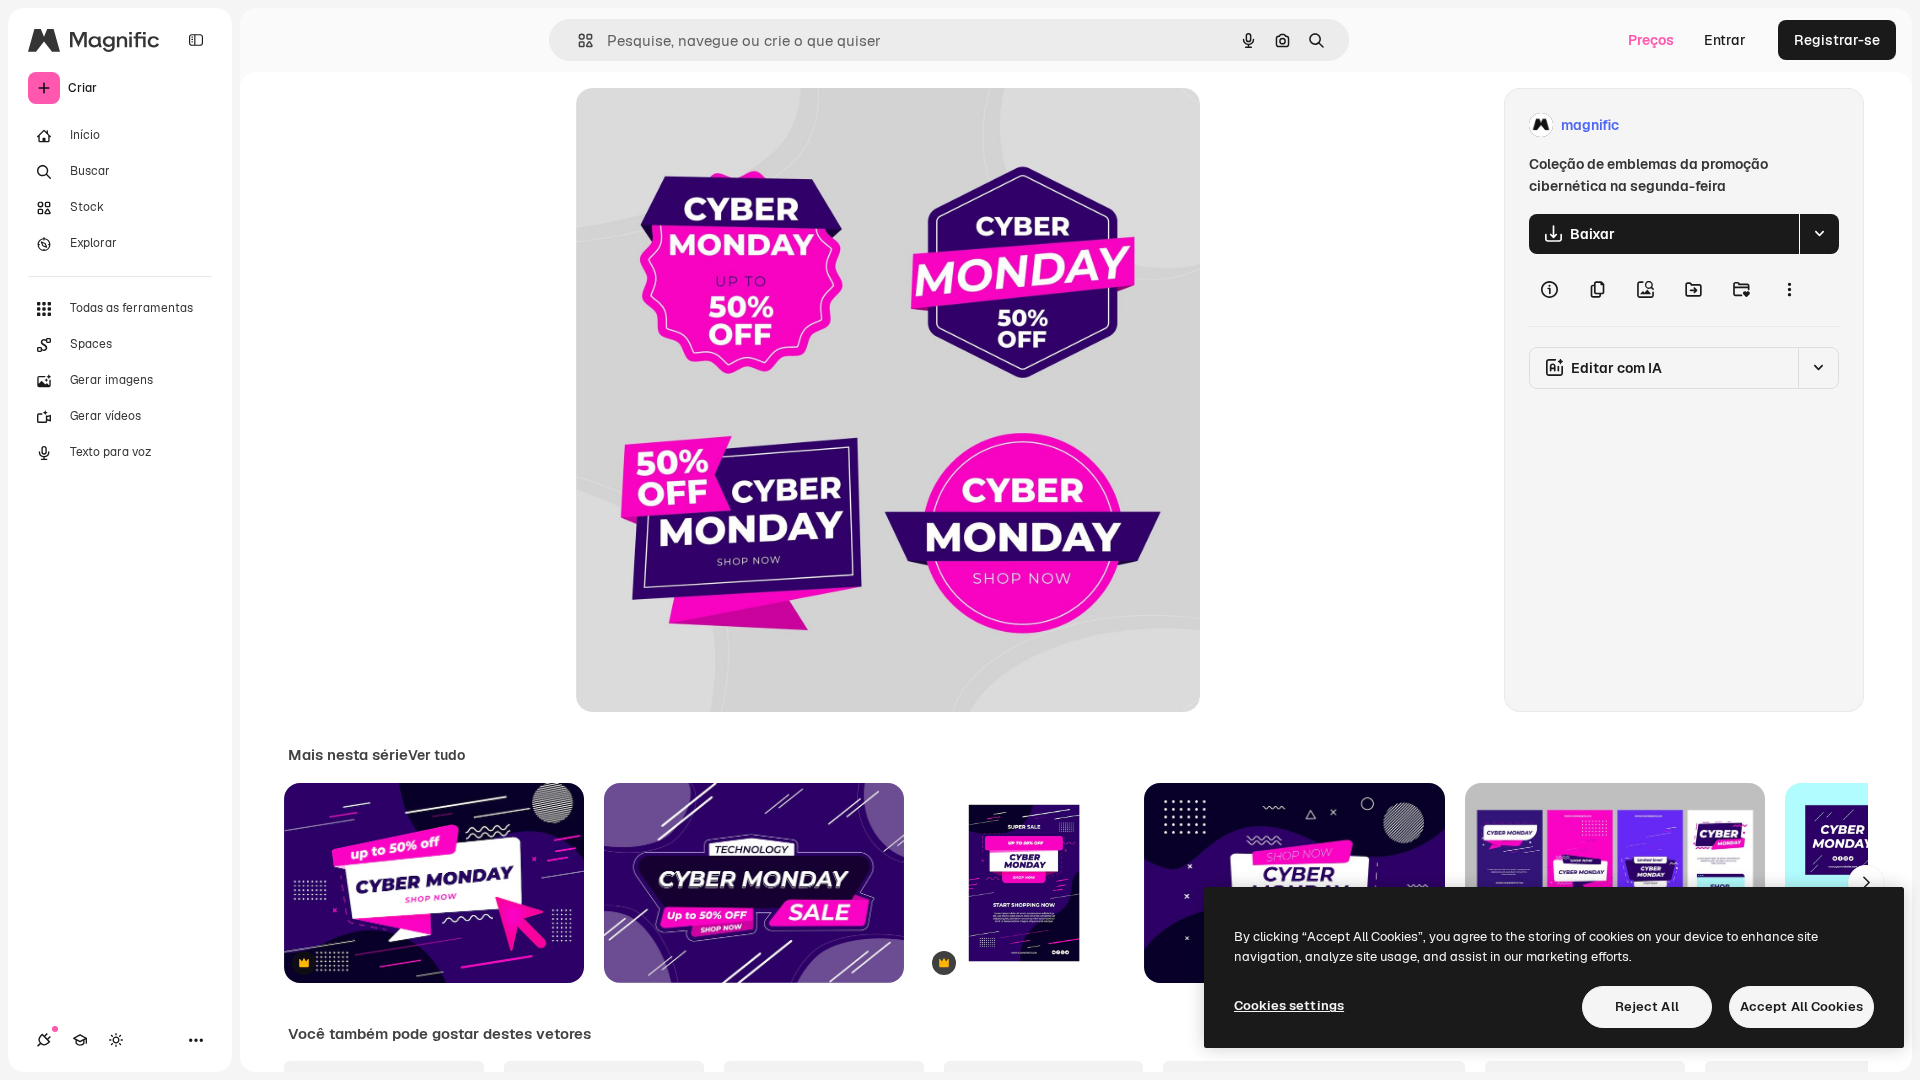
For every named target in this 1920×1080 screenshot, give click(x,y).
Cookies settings (1289, 1005)
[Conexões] (44, 1040)
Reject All (1647, 1006)
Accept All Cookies (1801, 1006)
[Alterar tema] (116, 1040)
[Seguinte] (1866, 883)
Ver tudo (436, 755)
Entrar (1725, 40)
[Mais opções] (1789, 290)
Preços (1651, 40)
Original (704, 125)
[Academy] (80, 1040)
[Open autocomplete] (577, 40)
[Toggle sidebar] (196, 40)
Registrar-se (1837, 40)
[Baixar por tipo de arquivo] (1819, 234)
